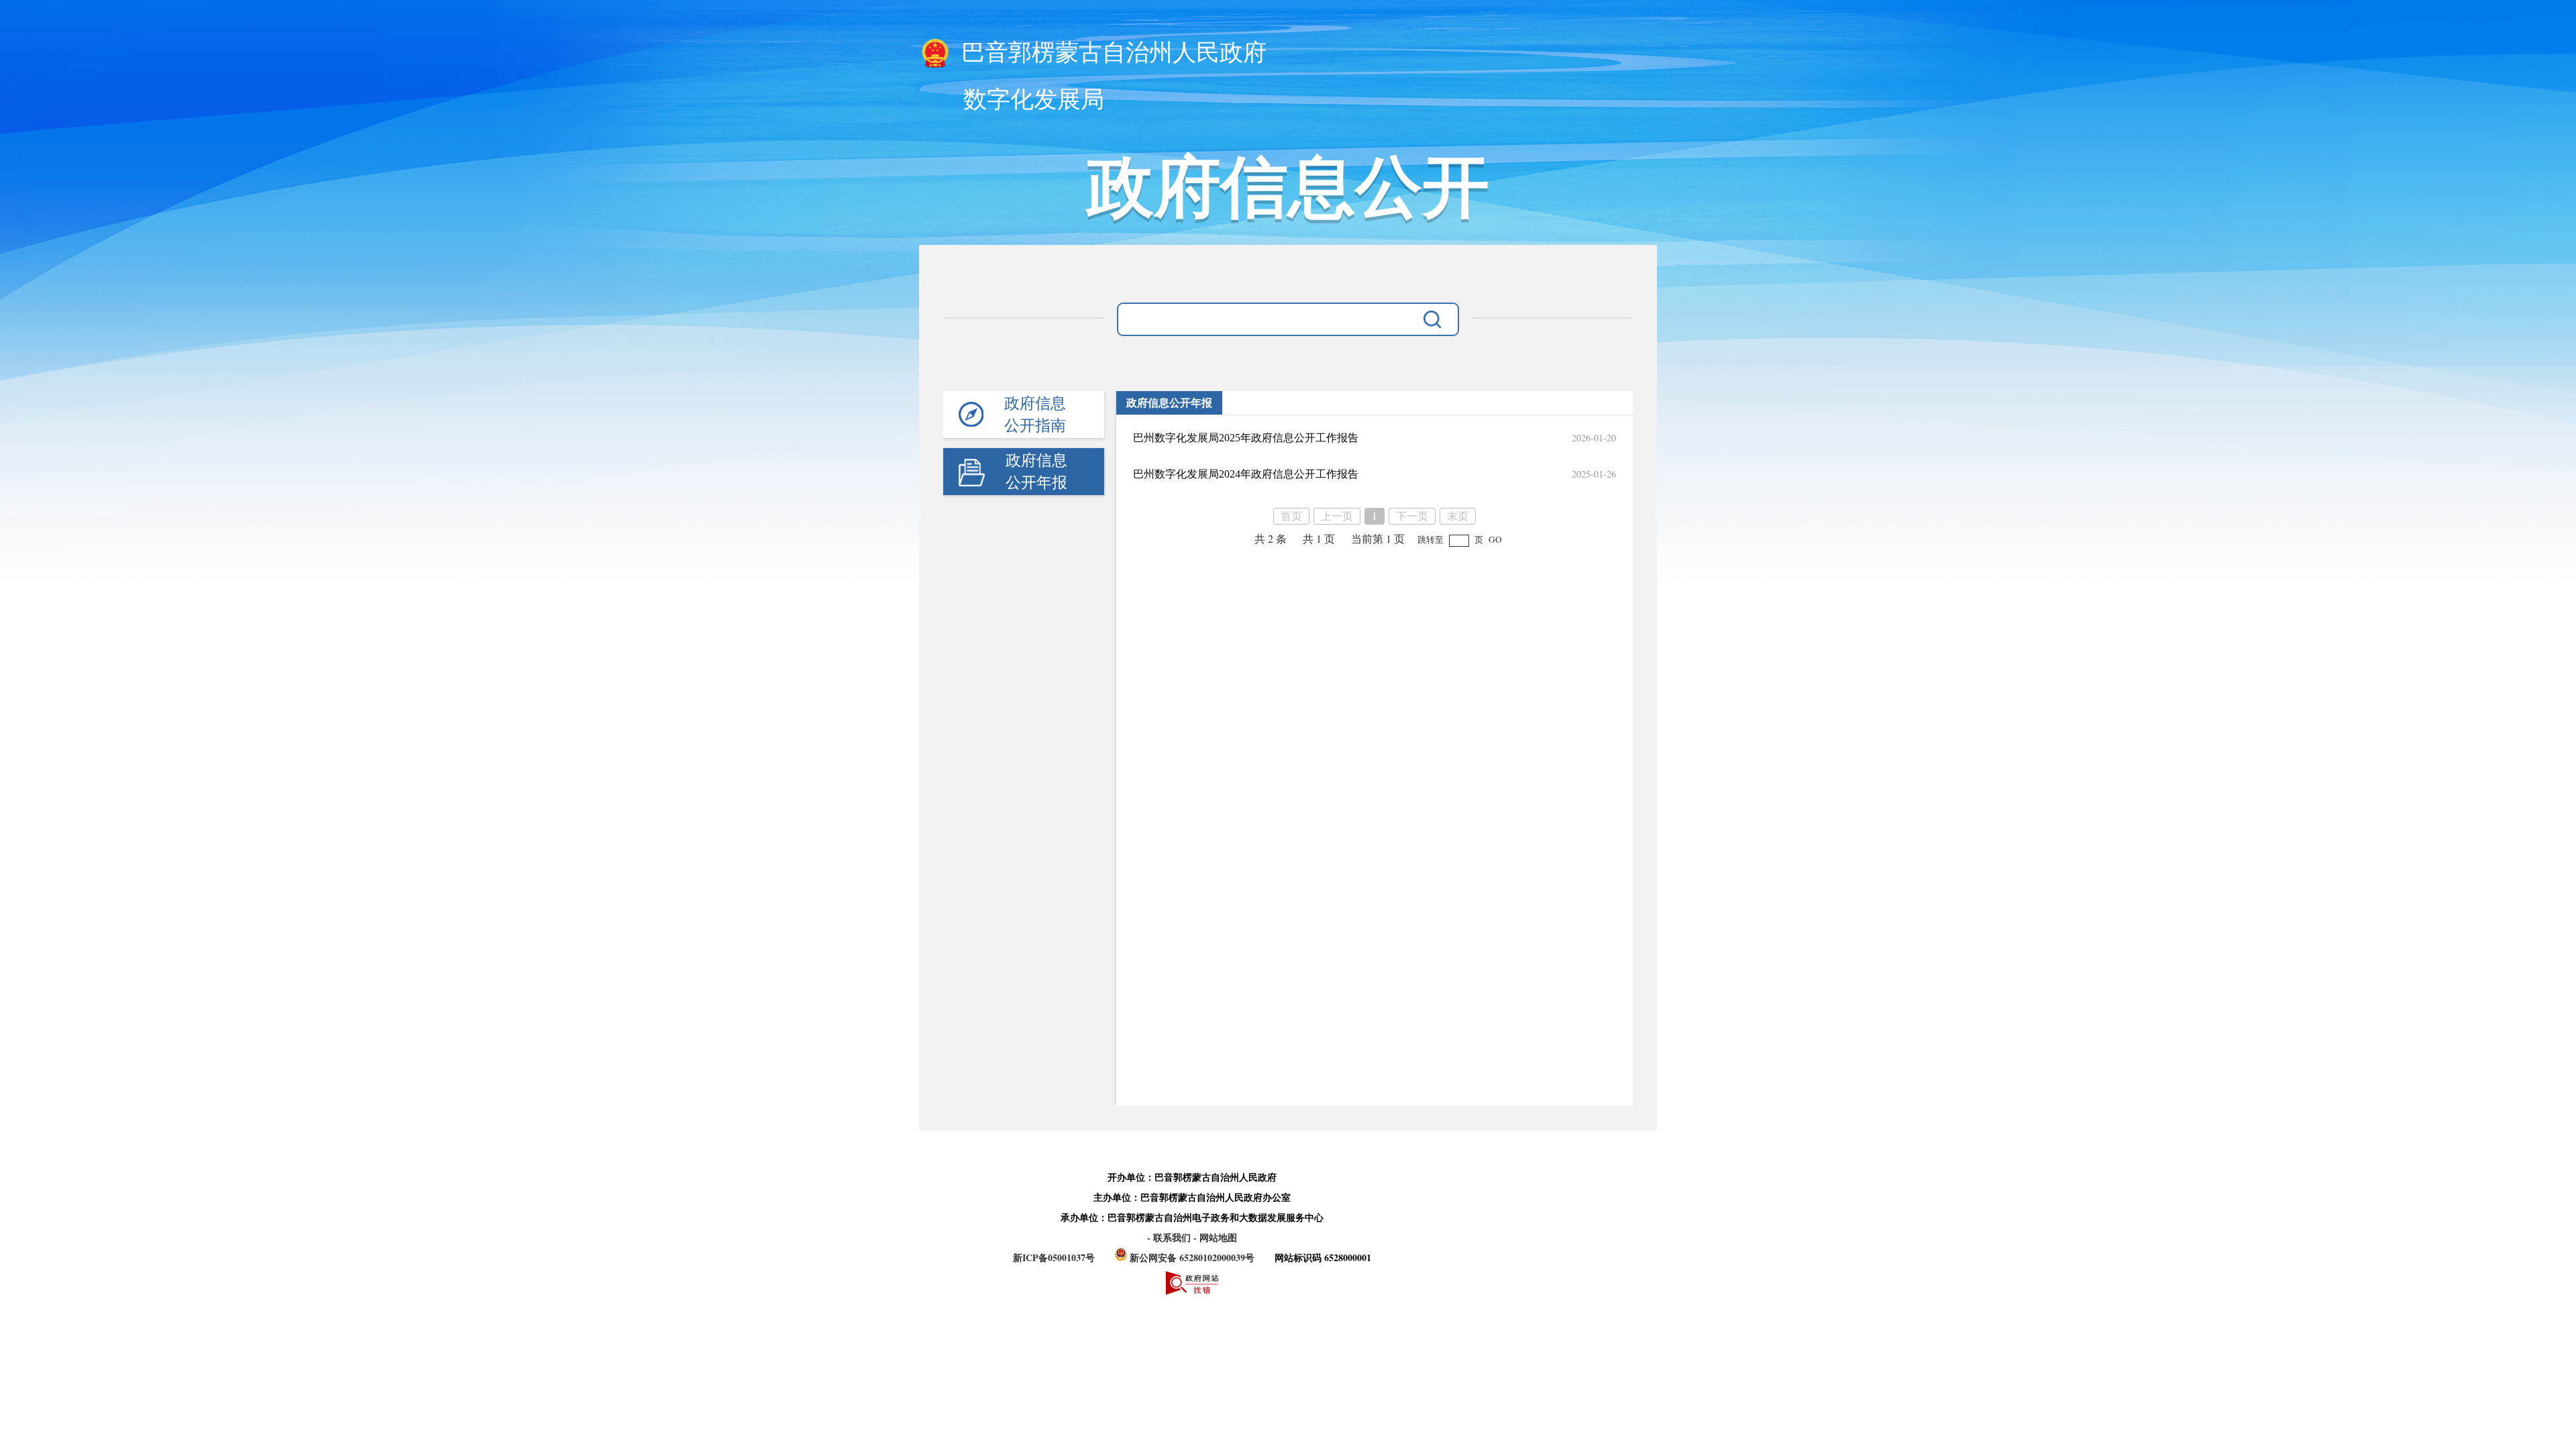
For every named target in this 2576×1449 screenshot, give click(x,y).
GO (1495, 539)
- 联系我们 (1170, 1237)
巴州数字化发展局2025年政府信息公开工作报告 (1246, 438)
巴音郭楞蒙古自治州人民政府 (1111, 53)
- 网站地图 (1215, 1237)
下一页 (1412, 516)
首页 (1291, 516)
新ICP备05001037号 (1054, 1257)
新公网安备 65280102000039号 (1192, 1257)
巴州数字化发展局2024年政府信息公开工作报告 (1246, 474)
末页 (1458, 516)
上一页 (1337, 516)
